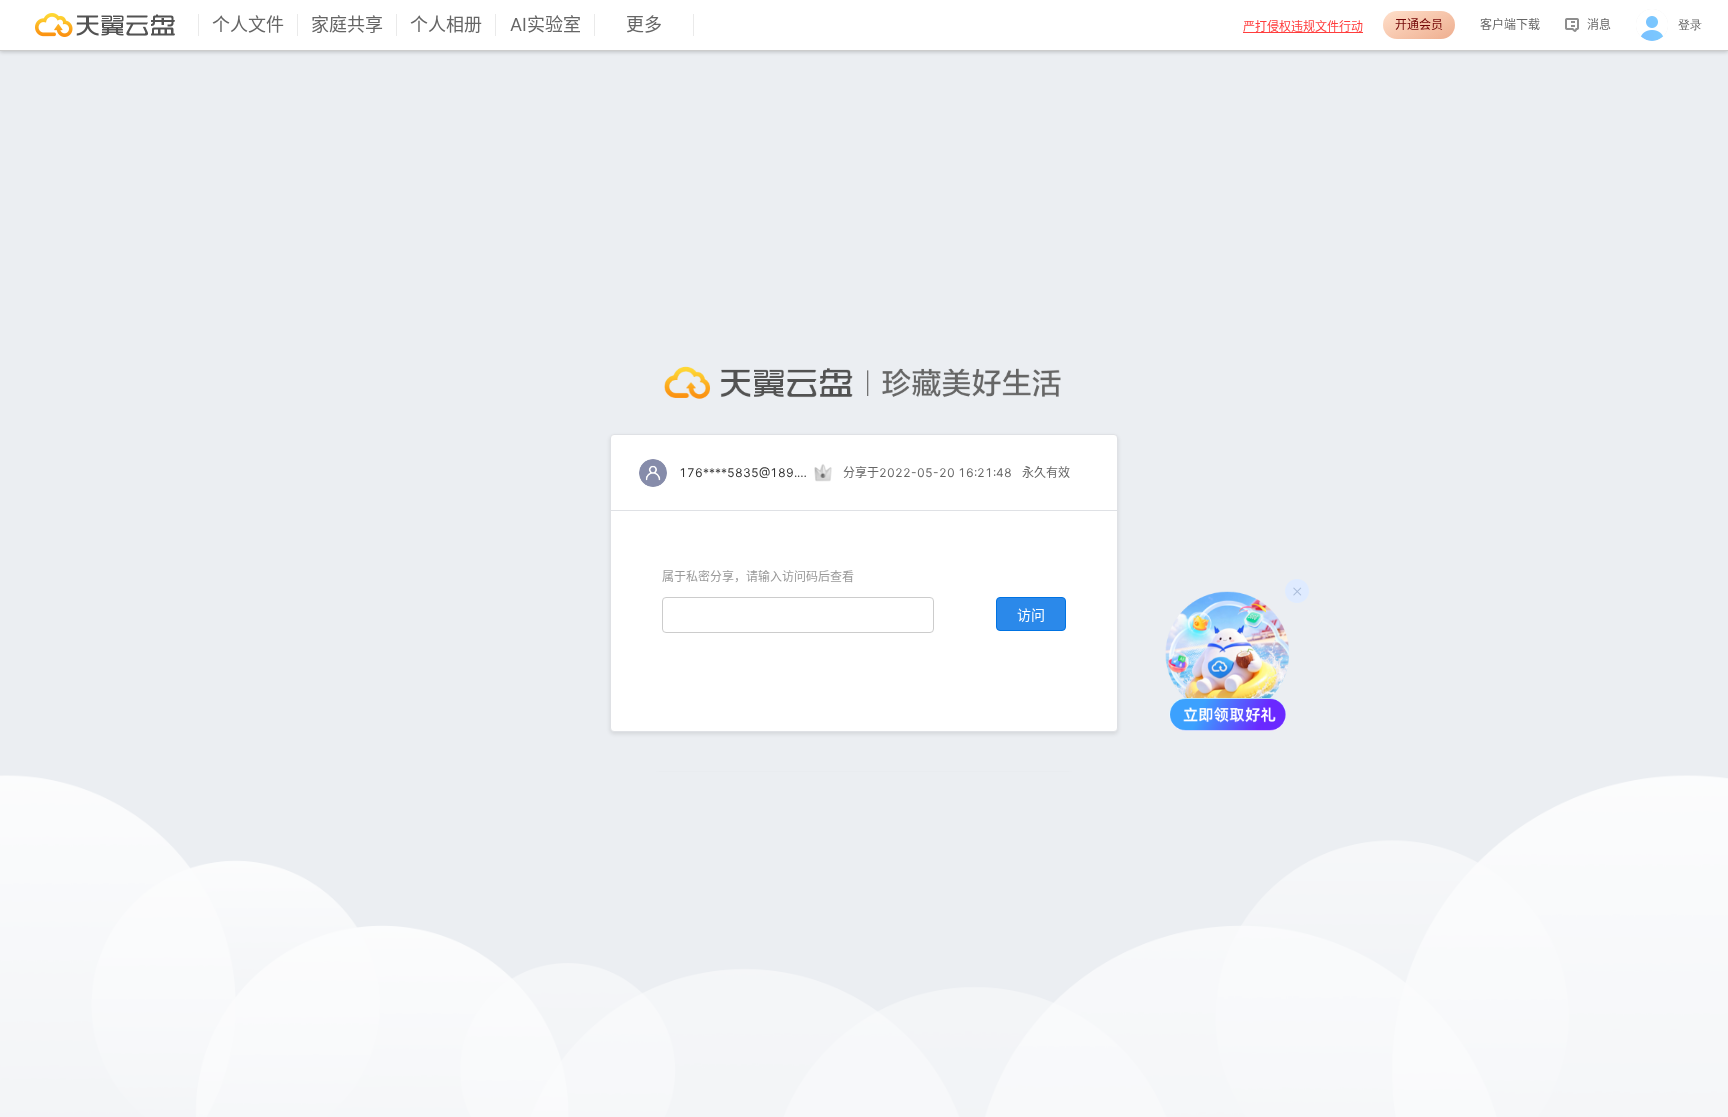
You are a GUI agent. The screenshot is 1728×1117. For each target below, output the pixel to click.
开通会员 (1419, 24)
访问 (1031, 614)
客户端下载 (1510, 24)
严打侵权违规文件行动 (1303, 26)
